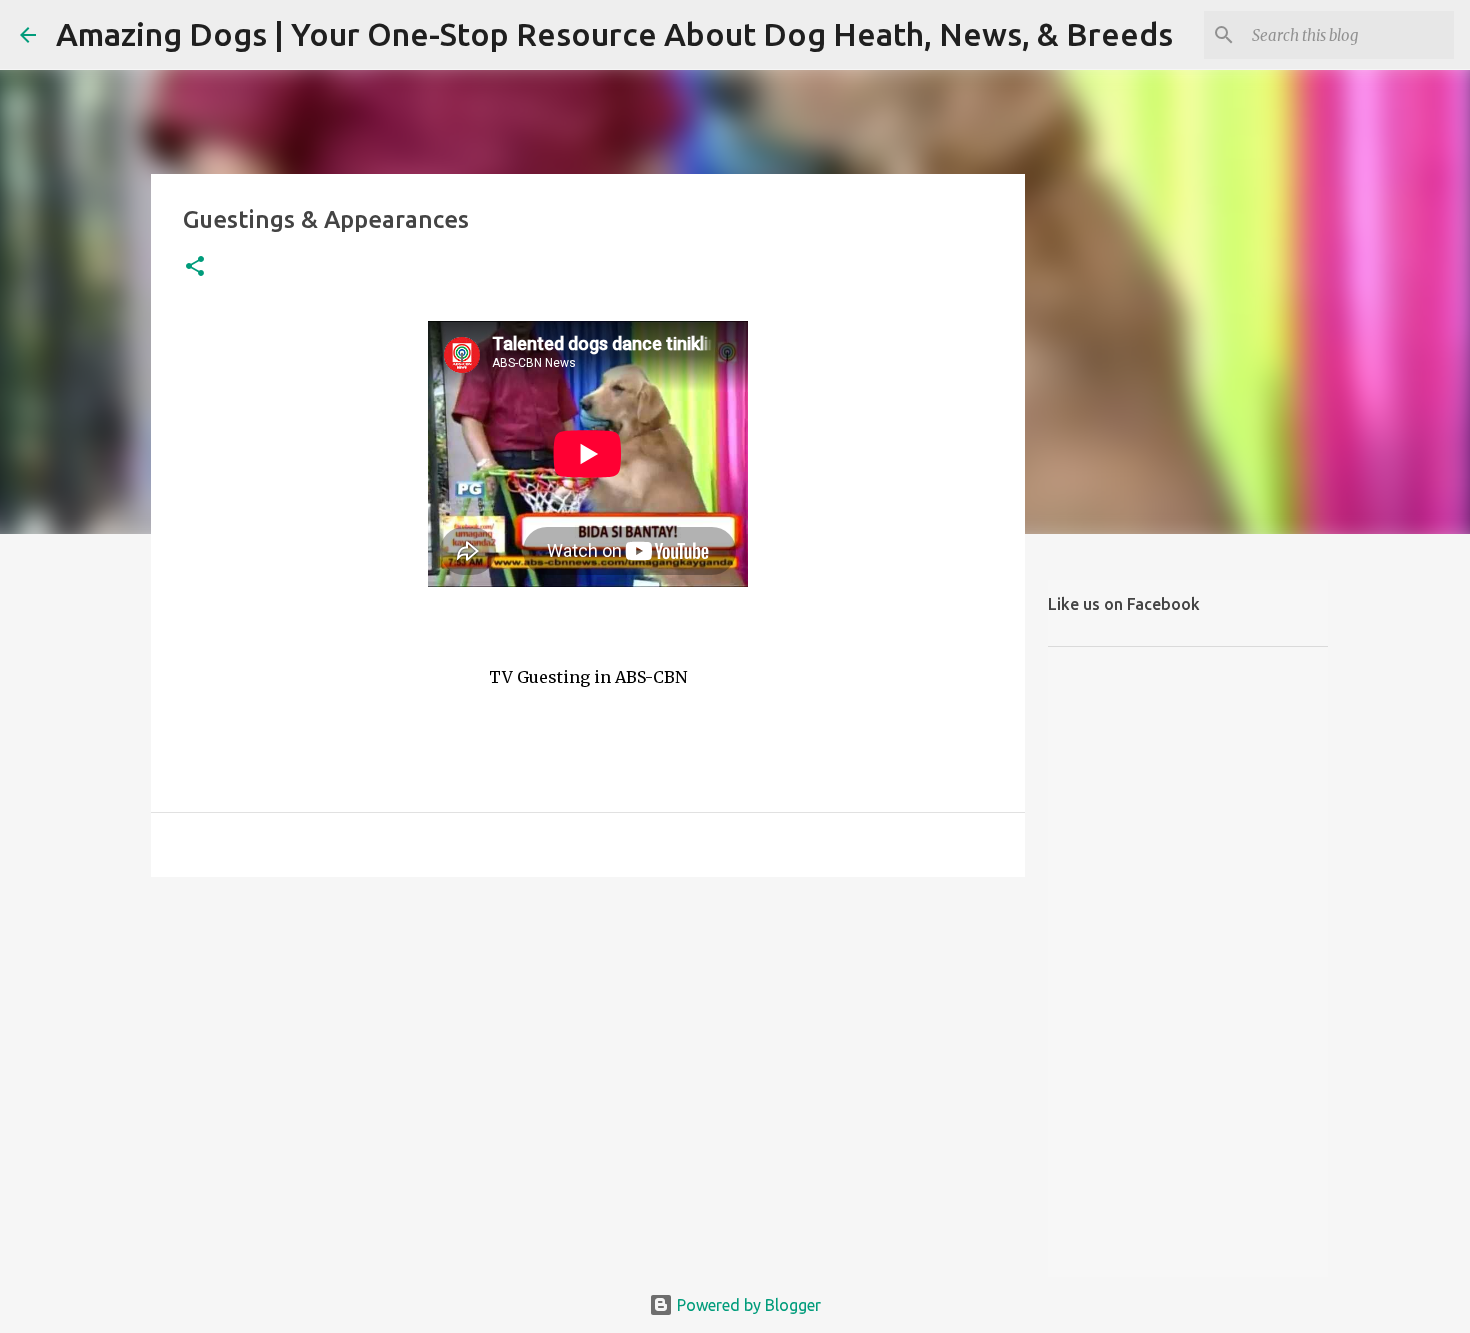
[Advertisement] (588, 1047)
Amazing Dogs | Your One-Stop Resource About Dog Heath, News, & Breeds (614, 34)
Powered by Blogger (747, 1305)
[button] (195, 267)
